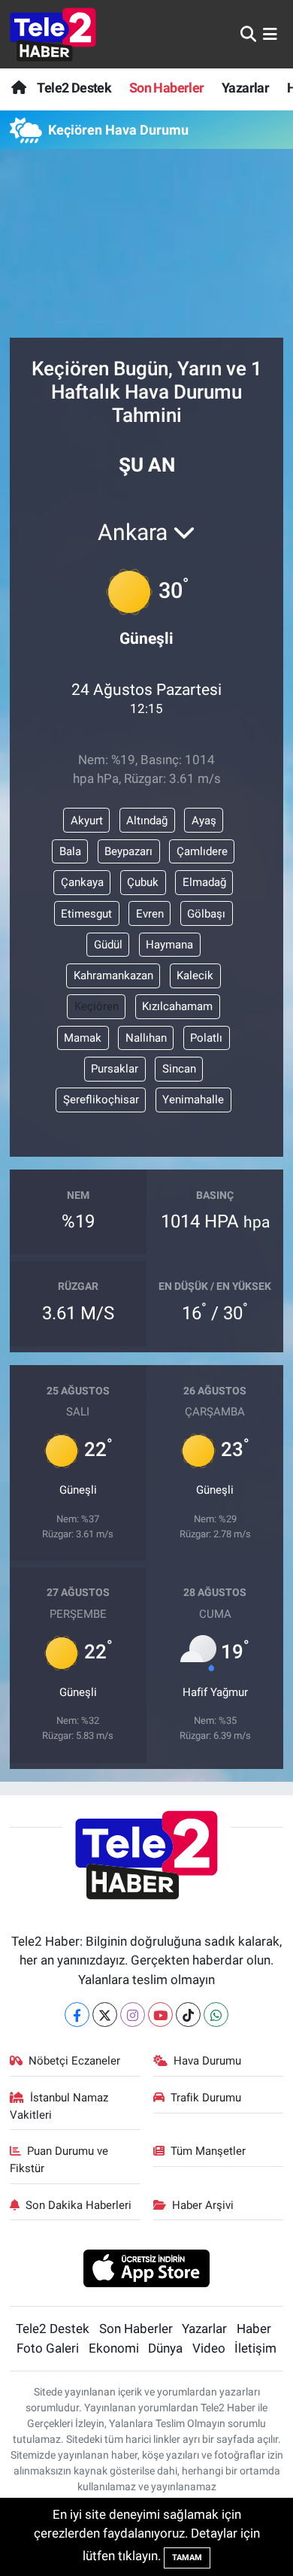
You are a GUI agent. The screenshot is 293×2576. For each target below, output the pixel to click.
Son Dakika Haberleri (79, 2205)
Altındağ (147, 821)
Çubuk (143, 882)
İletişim (255, 2348)
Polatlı (206, 1038)
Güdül (108, 945)
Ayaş (204, 821)
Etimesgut (86, 914)
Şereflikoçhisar (101, 1100)
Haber (254, 2329)
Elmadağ (204, 882)
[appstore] (147, 2270)
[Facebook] (77, 2015)
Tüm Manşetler (208, 2151)
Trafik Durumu (206, 2098)
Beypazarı (128, 851)
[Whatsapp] (216, 2015)
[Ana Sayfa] (18, 88)
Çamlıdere (202, 851)
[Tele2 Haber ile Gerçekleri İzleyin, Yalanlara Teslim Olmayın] (53, 34)
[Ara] (248, 34)
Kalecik (195, 975)
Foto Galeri (48, 2348)
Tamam (187, 2558)
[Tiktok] (188, 2015)
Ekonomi (114, 2348)
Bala (70, 851)
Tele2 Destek (74, 88)
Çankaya (82, 882)
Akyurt (87, 821)
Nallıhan (146, 1038)
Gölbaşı (206, 914)
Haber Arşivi (203, 2205)
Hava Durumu (207, 2061)
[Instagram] (133, 2015)
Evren (150, 914)
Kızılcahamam (177, 1006)
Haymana (169, 945)
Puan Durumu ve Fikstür (59, 2159)
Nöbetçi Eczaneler (74, 2061)
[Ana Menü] (270, 34)
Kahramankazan (113, 975)
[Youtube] (160, 2015)
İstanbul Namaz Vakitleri (59, 2106)
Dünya (165, 2348)
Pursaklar (115, 1069)
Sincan (179, 1069)
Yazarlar (245, 88)
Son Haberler (167, 88)
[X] (105, 2015)
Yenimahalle (193, 1100)
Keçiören (97, 1006)
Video (209, 2348)
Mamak (83, 1038)
